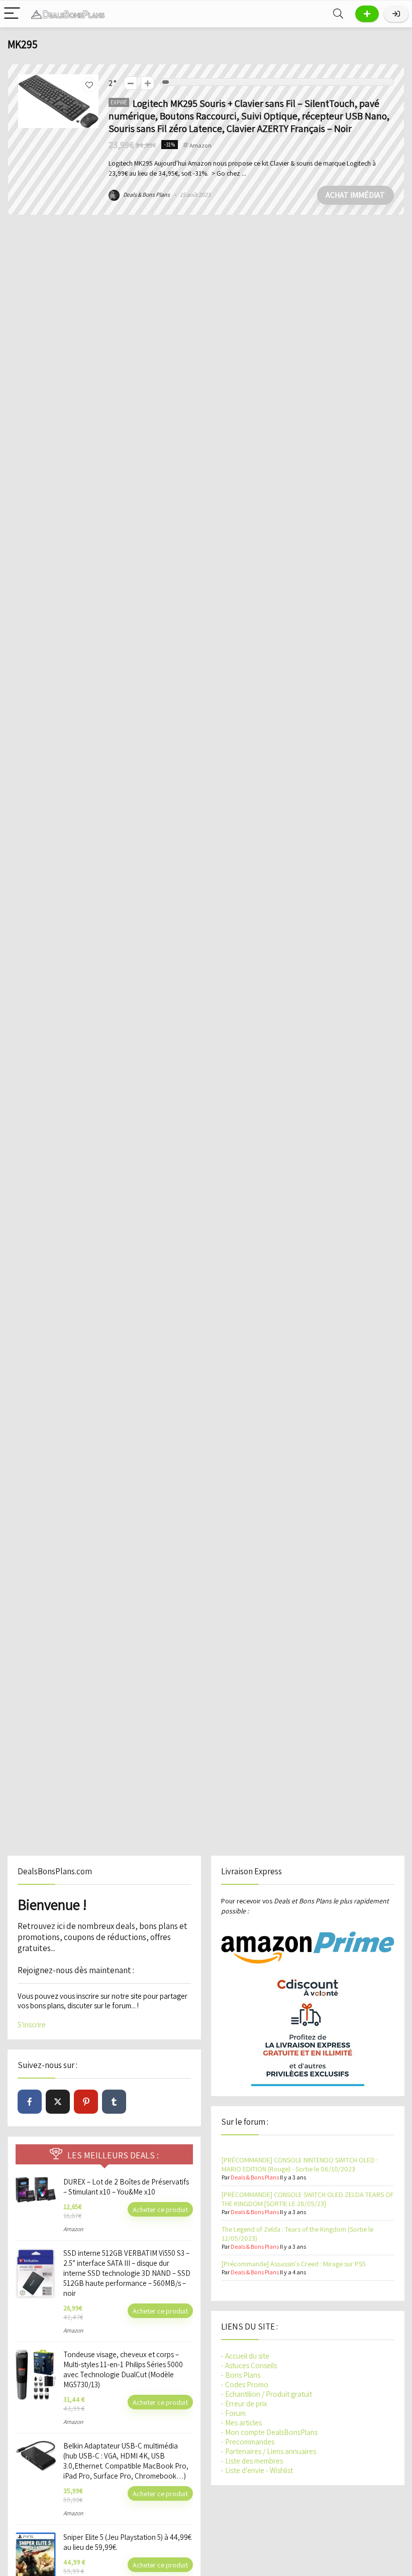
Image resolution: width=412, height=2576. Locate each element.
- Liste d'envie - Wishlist (257, 2470)
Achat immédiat (355, 195)
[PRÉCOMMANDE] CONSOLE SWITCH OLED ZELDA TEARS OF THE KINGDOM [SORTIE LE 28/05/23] (307, 2199)
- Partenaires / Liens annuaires (269, 2451)
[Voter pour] (147, 83)
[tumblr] (114, 2102)
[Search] (338, 14)
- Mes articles (241, 2423)
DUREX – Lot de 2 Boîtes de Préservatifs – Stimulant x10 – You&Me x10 (126, 2187)
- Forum (233, 2413)
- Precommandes (248, 2442)
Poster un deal (367, 14)
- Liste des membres (252, 2461)
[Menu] (12, 14)
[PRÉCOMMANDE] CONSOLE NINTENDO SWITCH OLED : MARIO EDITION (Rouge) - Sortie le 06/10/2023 (300, 2164)
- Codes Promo (245, 2385)
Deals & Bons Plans (146, 195)
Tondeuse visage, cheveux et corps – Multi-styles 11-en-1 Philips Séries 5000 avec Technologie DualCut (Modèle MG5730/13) (123, 2369)
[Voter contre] (130, 83)
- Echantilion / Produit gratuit (267, 2394)
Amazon (200, 145)
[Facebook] (30, 2102)
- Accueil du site (245, 2356)
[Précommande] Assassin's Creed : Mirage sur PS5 (294, 2264)
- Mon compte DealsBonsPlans (269, 2432)
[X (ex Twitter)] (58, 2102)
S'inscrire (32, 2025)
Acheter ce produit (160, 2209)
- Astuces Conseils (249, 2365)
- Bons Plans (241, 2375)
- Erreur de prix (244, 2404)
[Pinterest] (86, 2102)
